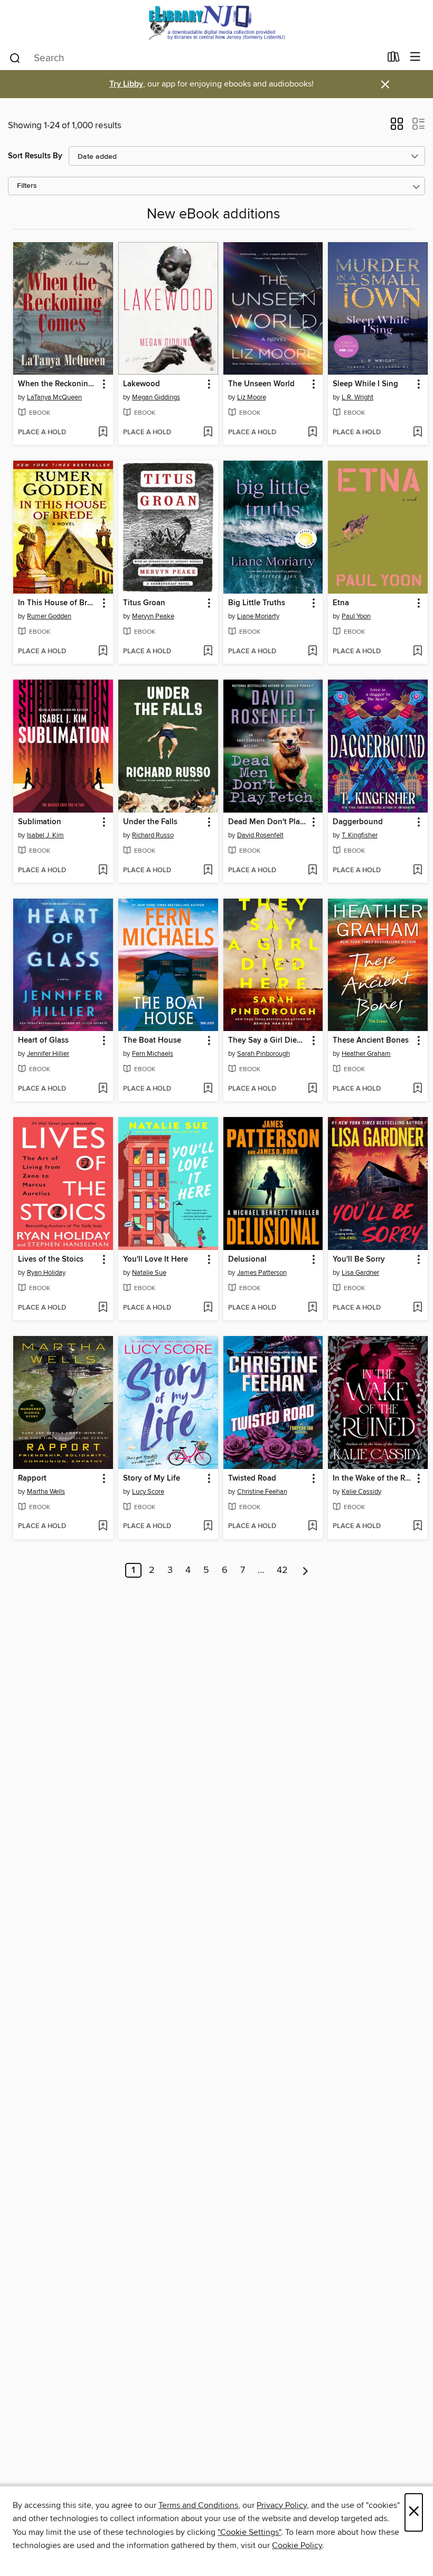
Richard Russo (153, 835)
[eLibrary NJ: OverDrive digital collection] (216, 22)
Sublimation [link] (40, 822)
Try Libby (126, 84)
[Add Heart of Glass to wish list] (103, 1089)
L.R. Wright (357, 397)
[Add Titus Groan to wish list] (208, 652)
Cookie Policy (297, 2545)
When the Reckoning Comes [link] (58, 384)
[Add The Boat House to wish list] (208, 1089)
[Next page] (305, 1570)
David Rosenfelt (260, 835)
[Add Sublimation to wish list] (103, 871)
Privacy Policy (282, 2505)
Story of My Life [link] (152, 1478)
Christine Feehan (262, 1492)
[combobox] (195, 58)
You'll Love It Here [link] (156, 1260)
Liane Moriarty (258, 616)
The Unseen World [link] (261, 384)
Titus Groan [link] (144, 603)
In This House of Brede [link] (58, 603)
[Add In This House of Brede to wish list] (103, 652)
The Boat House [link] (152, 1041)
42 (282, 1570)
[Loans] (394, 59)
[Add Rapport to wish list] (103, 1526)
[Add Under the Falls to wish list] (208, 871)
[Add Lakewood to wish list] (208, 433)
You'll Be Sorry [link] (359, 1260)
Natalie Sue (149, 1273)
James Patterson (262, 1273)
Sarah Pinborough (263, 1054)
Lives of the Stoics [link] (51, 1260)
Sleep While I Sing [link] (365, 384)
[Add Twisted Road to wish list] (312, 1526)
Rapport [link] (32, 1478)
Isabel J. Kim (45, 835)
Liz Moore (252, 397)
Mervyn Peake (153, 616)
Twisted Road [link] (252, 1478)
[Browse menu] (415, 57)
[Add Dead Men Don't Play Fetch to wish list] (312, 871)
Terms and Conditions (198, 2505)
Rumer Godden (49, 616)
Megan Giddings (156, 397)
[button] (397, 127)
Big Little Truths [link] (257, 603)
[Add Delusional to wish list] (312, 1308)
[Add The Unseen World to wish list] (312, 433)
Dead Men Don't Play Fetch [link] (268, 822)
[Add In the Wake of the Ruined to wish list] (417, 1526)
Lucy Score (148, 1492)
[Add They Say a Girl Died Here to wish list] (312, 1089)
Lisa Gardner (360, 1273)
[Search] (15, 58)
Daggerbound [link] (358, 822)
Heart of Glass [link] (43, 1041)
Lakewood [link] (142, 384)
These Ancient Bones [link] (371, 1041)
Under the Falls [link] (150, 822)
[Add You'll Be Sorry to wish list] (417, 1308)
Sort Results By (35, 156)
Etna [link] (341, 603)
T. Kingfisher (360, 835)
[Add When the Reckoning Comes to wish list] (103, 433)
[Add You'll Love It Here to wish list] (208, 1308)
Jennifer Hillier (48, 1054)
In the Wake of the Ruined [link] (373, 1478)
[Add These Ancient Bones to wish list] (417, 1089)
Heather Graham (366, 1054)
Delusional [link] (247, 1260)
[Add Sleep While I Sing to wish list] (417, 433)
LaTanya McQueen (54, 397)
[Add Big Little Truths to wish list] (312, 652)
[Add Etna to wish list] (417, 652)
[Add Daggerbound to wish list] (417, 871)
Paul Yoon (356, 616)
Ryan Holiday (46, 1273)
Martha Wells (46, 1492)
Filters (27, 186)
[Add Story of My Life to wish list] (208, 1526)
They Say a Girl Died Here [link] (268, 1041)
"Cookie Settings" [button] (249, 2532)
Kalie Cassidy (361, 1492)
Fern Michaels (153, 1054)
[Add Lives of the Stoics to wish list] (103, 1308)
